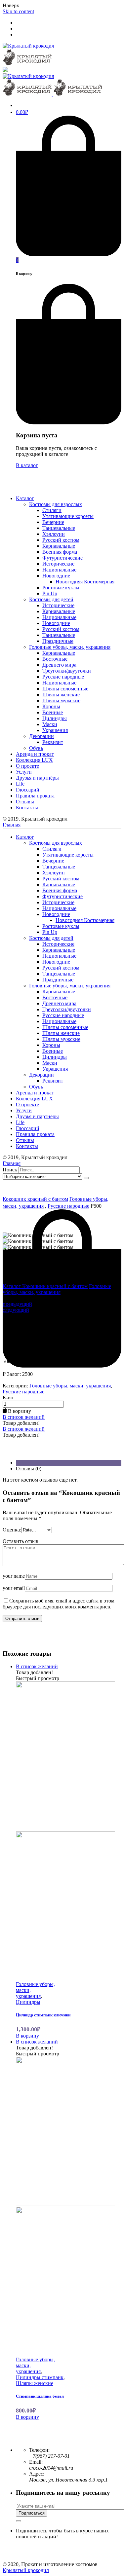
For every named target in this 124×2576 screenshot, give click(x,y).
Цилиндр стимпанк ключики (43, 2015)
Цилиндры (28, 2002)
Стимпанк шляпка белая (40, 2396)
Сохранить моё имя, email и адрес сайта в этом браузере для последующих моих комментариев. (59, 1604)
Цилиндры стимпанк (40, 2377)
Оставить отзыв (21, 1541)
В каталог (27, 465)
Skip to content (18, 11)
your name (14, 1576)
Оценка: (12, 1530)
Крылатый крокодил (26, 2570)
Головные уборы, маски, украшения (57, 1289)
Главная (12, 825)
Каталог (12, 1286)
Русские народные (68, 1206)
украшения (28, 1996)
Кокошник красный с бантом (35, 1199)
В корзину (27, 2036)
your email (14, 1588)
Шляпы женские (35, 2383)
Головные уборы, (35, 1984)
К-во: (9, 1398)
